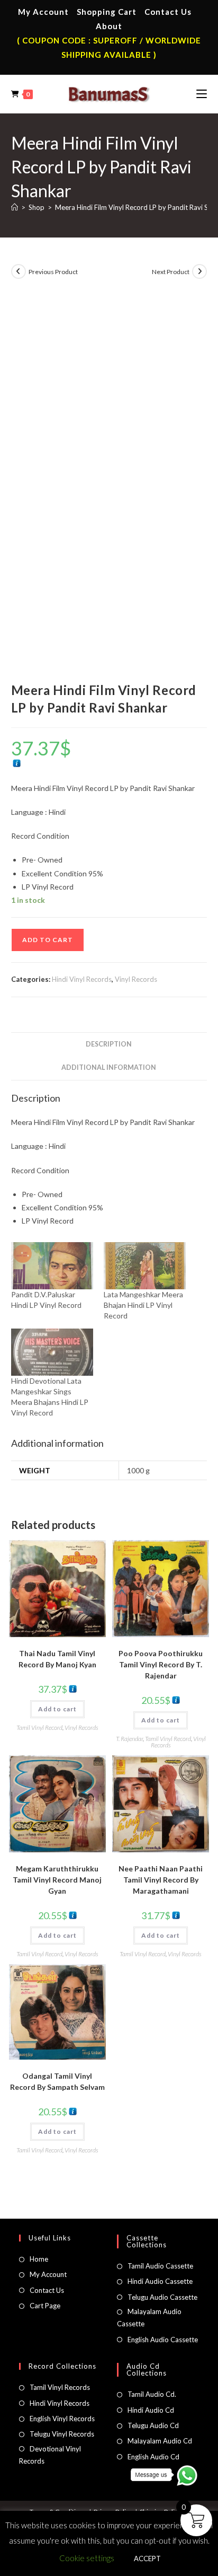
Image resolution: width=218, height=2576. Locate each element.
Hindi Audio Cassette (160, 2281)
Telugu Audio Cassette (162, 2297)
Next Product (171, 272)
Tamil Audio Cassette (160, 2266)
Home (39, 2259)
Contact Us (168, 12)
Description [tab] (109, 1044)
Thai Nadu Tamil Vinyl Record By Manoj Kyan (57, 1659)
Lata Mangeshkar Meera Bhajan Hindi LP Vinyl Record (143, 1305)
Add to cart (48, 940)
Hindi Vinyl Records (82, 979)
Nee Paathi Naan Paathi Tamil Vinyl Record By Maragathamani (161, 1880)
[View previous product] (19, 271)
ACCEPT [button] (147, 2559)
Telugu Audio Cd (153, 2425)
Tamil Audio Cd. (152, 2394)
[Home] (15, 207)
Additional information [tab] (109, 1067)
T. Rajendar (129, 1739)
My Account (43, 12)
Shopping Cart (107, 12)
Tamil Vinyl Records (60, 2387)
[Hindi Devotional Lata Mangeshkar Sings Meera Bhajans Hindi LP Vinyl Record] (52, 1352)
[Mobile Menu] (202, 94)
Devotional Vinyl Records (50, 2455)
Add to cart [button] (57, 1709)
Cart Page (45, 2306)
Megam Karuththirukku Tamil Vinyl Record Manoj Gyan (57, 1880)
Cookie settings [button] (87, 2558)
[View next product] (199, 271)
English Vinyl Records (62, 2419)
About (109, 26)
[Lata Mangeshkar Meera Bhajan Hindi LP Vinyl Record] (145, 1266)
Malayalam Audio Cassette (149, 2318)
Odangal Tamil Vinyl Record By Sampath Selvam (57, 2081)
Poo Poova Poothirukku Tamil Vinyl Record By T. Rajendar (161, 1664)
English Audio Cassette (163, 2340)
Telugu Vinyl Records (62, 2434)
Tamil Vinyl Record (39, 1727)
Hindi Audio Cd (151, 2410)
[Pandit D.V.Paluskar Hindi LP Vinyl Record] (52, 1266)
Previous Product (53, 272)
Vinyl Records (136, 979)
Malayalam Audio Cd (160, 2441)
